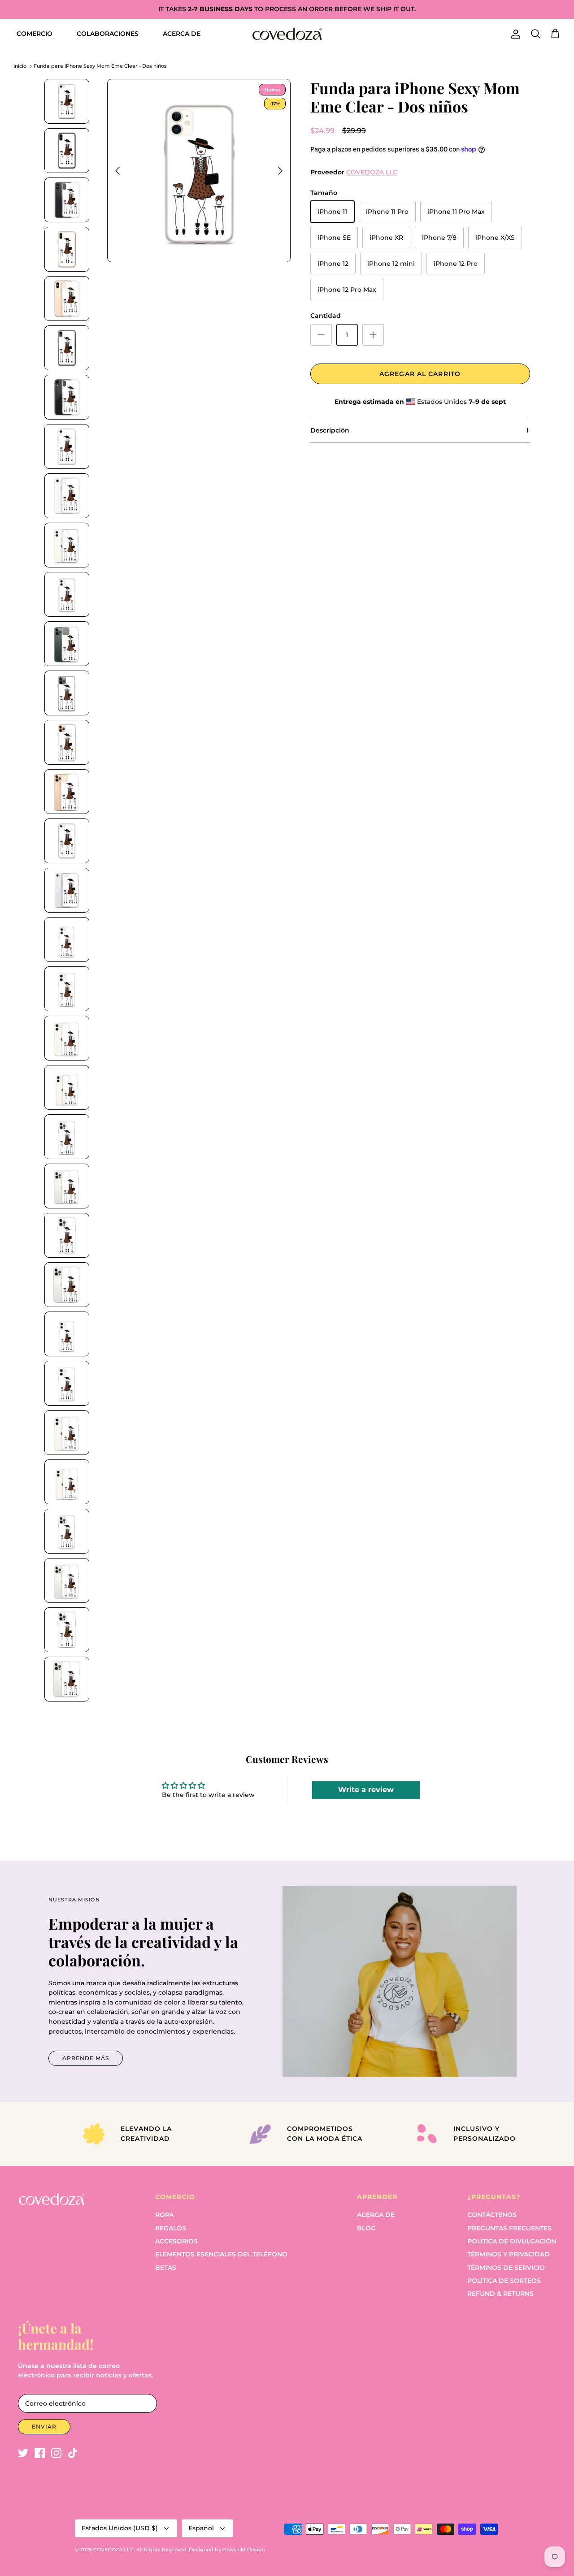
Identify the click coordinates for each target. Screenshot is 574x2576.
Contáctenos (492, 2215)
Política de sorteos (504, 2281)
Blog (366, 2228)
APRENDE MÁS (86, 2058)
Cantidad (326, 316)
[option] (199, 171)
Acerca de (376, 2215)
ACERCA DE (182, 34)
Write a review (366, 1790)
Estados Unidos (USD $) (120, 2528)
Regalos (171, 2228)
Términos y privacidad (509, 2254)
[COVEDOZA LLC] (287, 34)
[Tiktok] (73, 2453)
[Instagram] (56, 2453)
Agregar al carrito (420, 374)
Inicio (20, 66)
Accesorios (176, 2241)
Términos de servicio (506, 2268)
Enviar (44, 2427)
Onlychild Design (244, 2550)
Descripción (330, 430)
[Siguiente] (280, 171)
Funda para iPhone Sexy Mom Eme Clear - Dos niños (100, 66)
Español (201, 2528)
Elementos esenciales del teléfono (221, 2254)
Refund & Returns (500, 2294)
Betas (166, 2268)
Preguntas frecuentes (509, 2228)
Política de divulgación (512, 2241)
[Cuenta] (514, 34)
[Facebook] (40, 2453)
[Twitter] (23, 2453)
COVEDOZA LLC (372, 172)
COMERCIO (35, 34)
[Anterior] (117, 171)
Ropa (164, 2215)
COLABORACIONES (108, 34)
